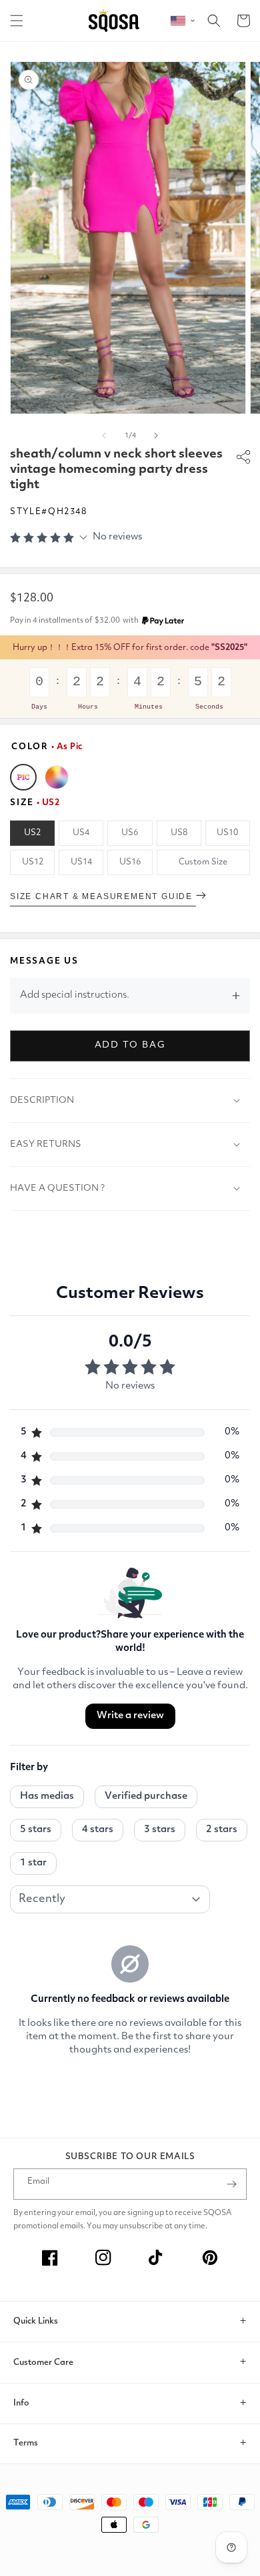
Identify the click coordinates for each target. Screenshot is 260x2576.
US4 (81, 833)
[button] (17, 21)
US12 (33, 862)
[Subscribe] (231, 2184)
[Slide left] (104, 436)
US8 (179, 833)
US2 (32, 833)
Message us (44, 961)
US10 (227, 833)
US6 (130, 833)
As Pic (23, 777)
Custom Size (203, 862)
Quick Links (36, 2321)
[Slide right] (156, 436)
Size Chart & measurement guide (103, 896)
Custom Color (57, 777)
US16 (130, 862)
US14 (81, 862)
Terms (26, 2443)
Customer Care (43, 2363)
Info (21, 2403)
